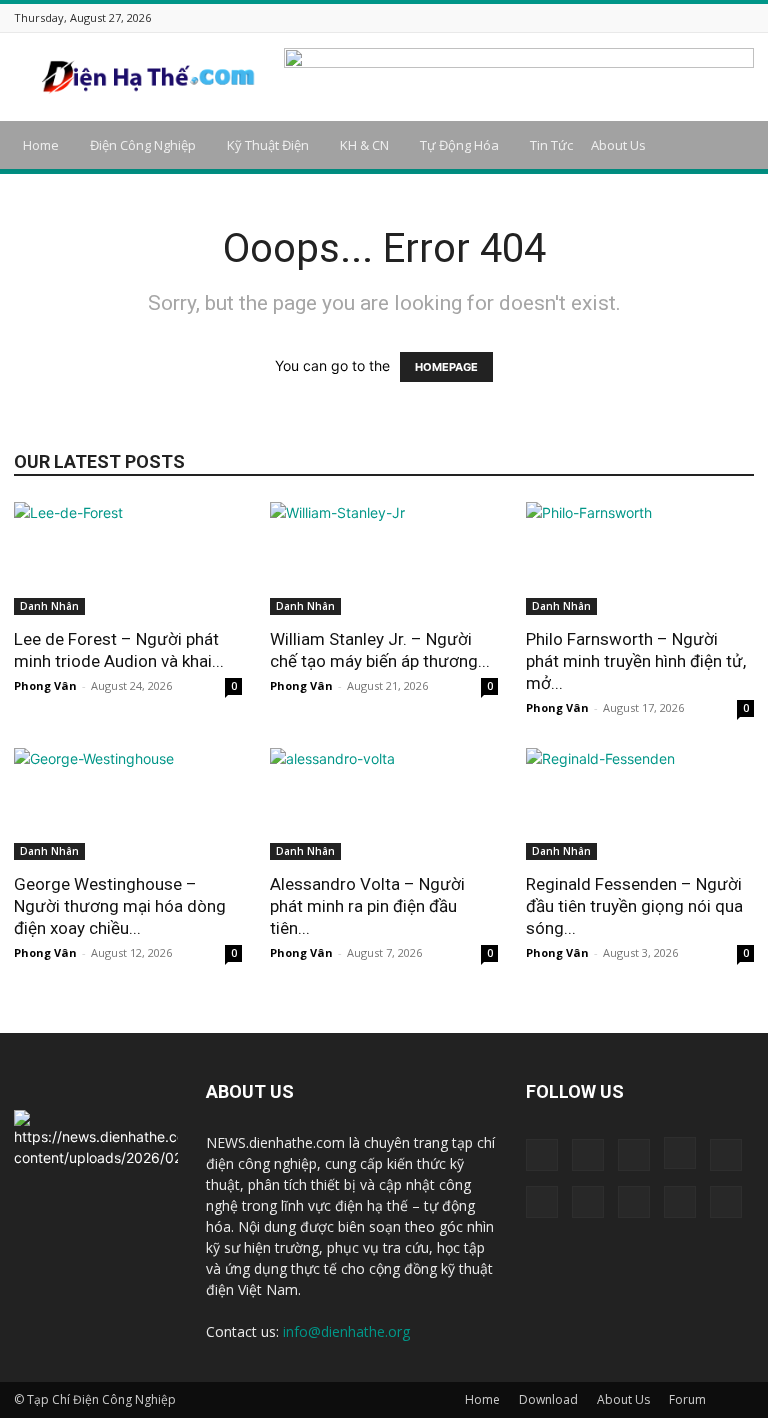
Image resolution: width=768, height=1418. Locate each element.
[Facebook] (543, 17)
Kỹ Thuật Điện (268, 145)
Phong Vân (45, 685)
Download (548, 1399)
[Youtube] (743, 17)
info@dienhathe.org (346, 1331)
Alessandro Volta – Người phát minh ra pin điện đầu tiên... (367, 906)
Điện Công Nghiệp (143, 145)
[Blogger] (518, 17)
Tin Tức (551, 145)
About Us (618, 145)
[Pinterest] (668, 17)
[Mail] (643, 17)
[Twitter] (693, 17)
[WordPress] (718, 17)
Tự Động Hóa (459, 145)
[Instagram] (593, 17)
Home (41, 145)
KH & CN (364, 145)
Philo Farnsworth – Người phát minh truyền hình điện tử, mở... (636, 661)
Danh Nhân (49, 606)
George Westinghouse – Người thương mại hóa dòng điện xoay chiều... (120, 906)
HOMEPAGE (446, 367)
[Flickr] (568, 17)
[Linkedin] (618, 17)
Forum (687, 1399)
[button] (730, 145)
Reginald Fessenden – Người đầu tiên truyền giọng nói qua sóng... (634, 906)
